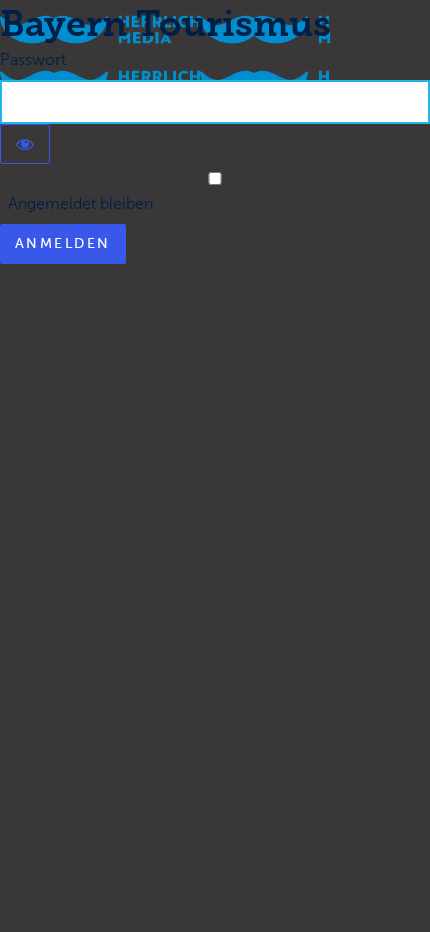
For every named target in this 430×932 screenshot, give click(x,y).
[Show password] (25, 144)
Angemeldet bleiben (76, 203)
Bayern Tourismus (165, 23)
